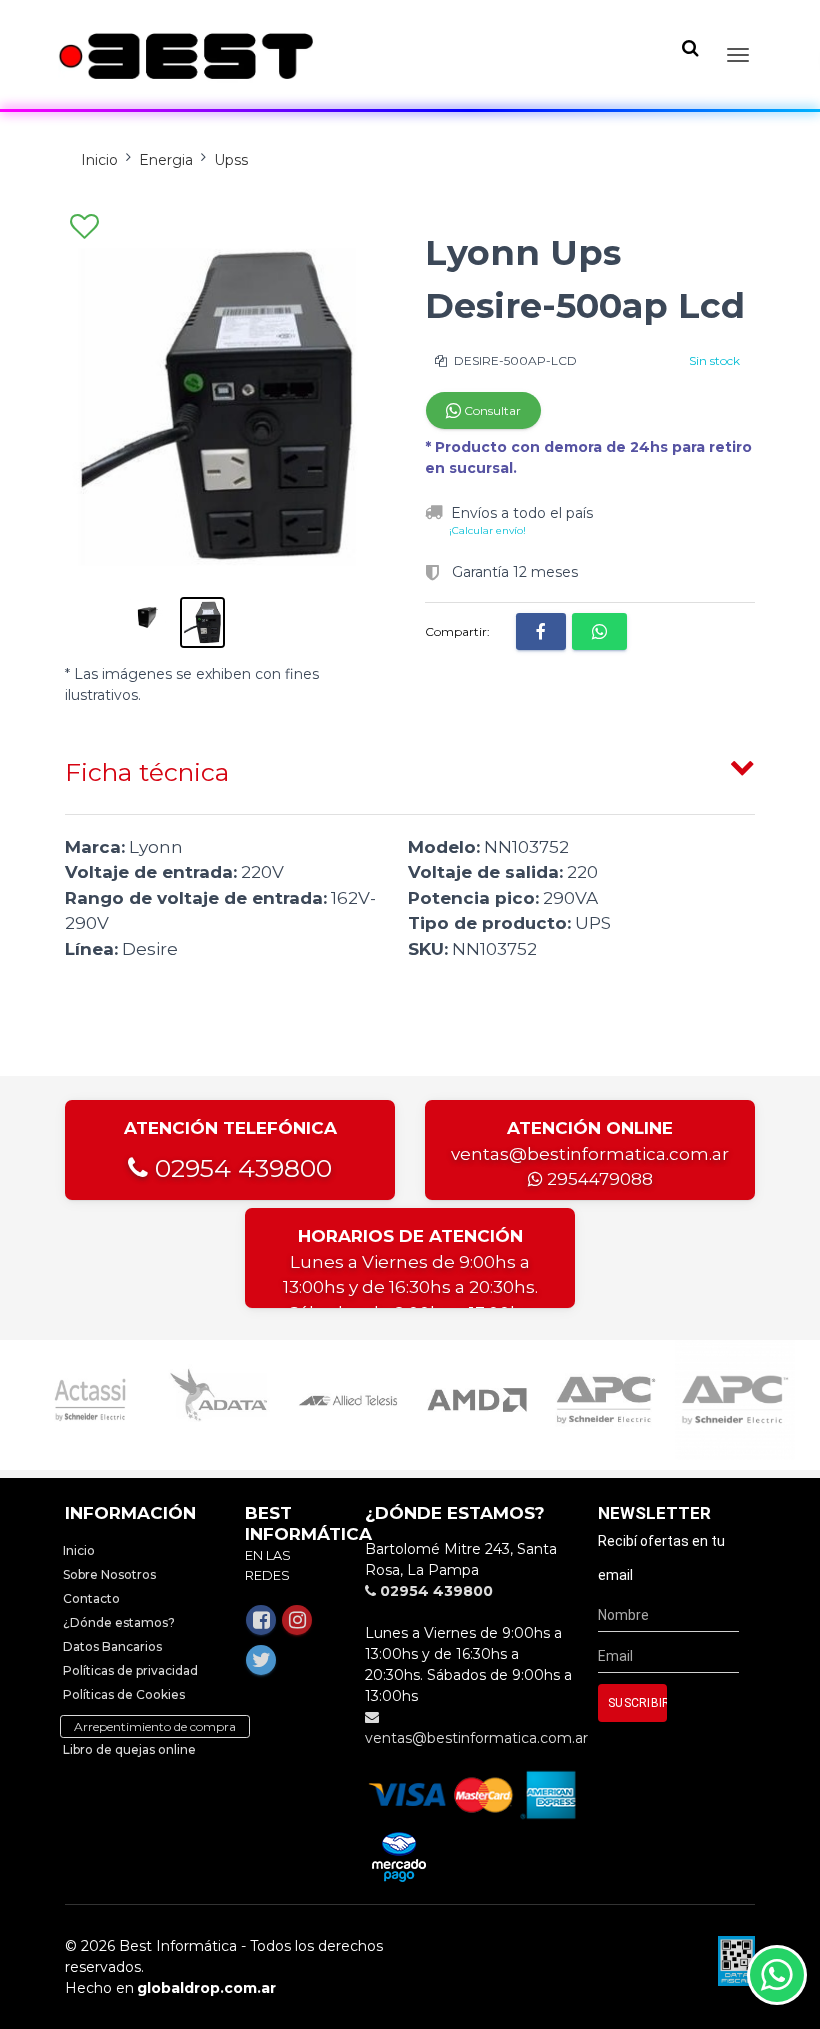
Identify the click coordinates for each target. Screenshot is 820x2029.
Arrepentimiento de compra (155, 1726)
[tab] (410, 768)
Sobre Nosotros (109, 1574)
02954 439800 (240, 1168)
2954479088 (598, 1179)
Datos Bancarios (112, 1646)
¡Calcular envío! (487, 530)
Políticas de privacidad (130, 1670)
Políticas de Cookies (124, 1694)
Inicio (99, 160)
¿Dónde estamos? (119, 1622)
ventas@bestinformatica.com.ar (590, 1154)
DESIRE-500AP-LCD (514, 360)
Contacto (91, 1598)
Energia (166, 160)
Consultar (491, 410)
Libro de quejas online (129, 1749)
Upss (231, 160)
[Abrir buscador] (690, 47)
